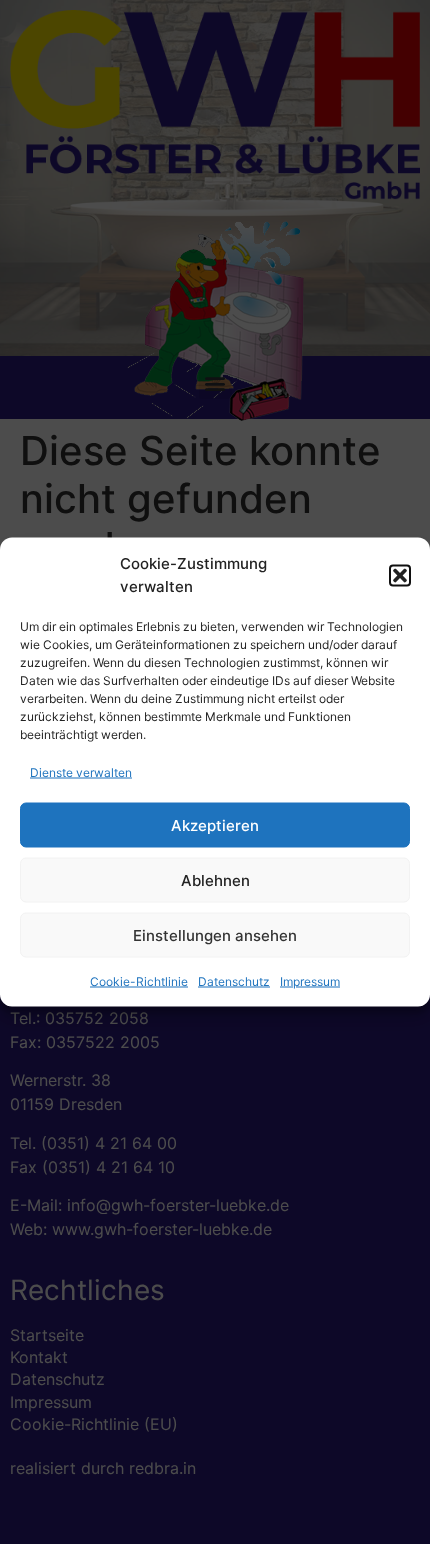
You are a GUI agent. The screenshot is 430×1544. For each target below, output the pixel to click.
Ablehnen (215, 879)
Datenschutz (234, 981)
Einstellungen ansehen (215, 934)
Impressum (310, 981)
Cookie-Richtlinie (139, 981)
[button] (400, 575)
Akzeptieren (215, 824)
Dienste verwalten (81, 772)
